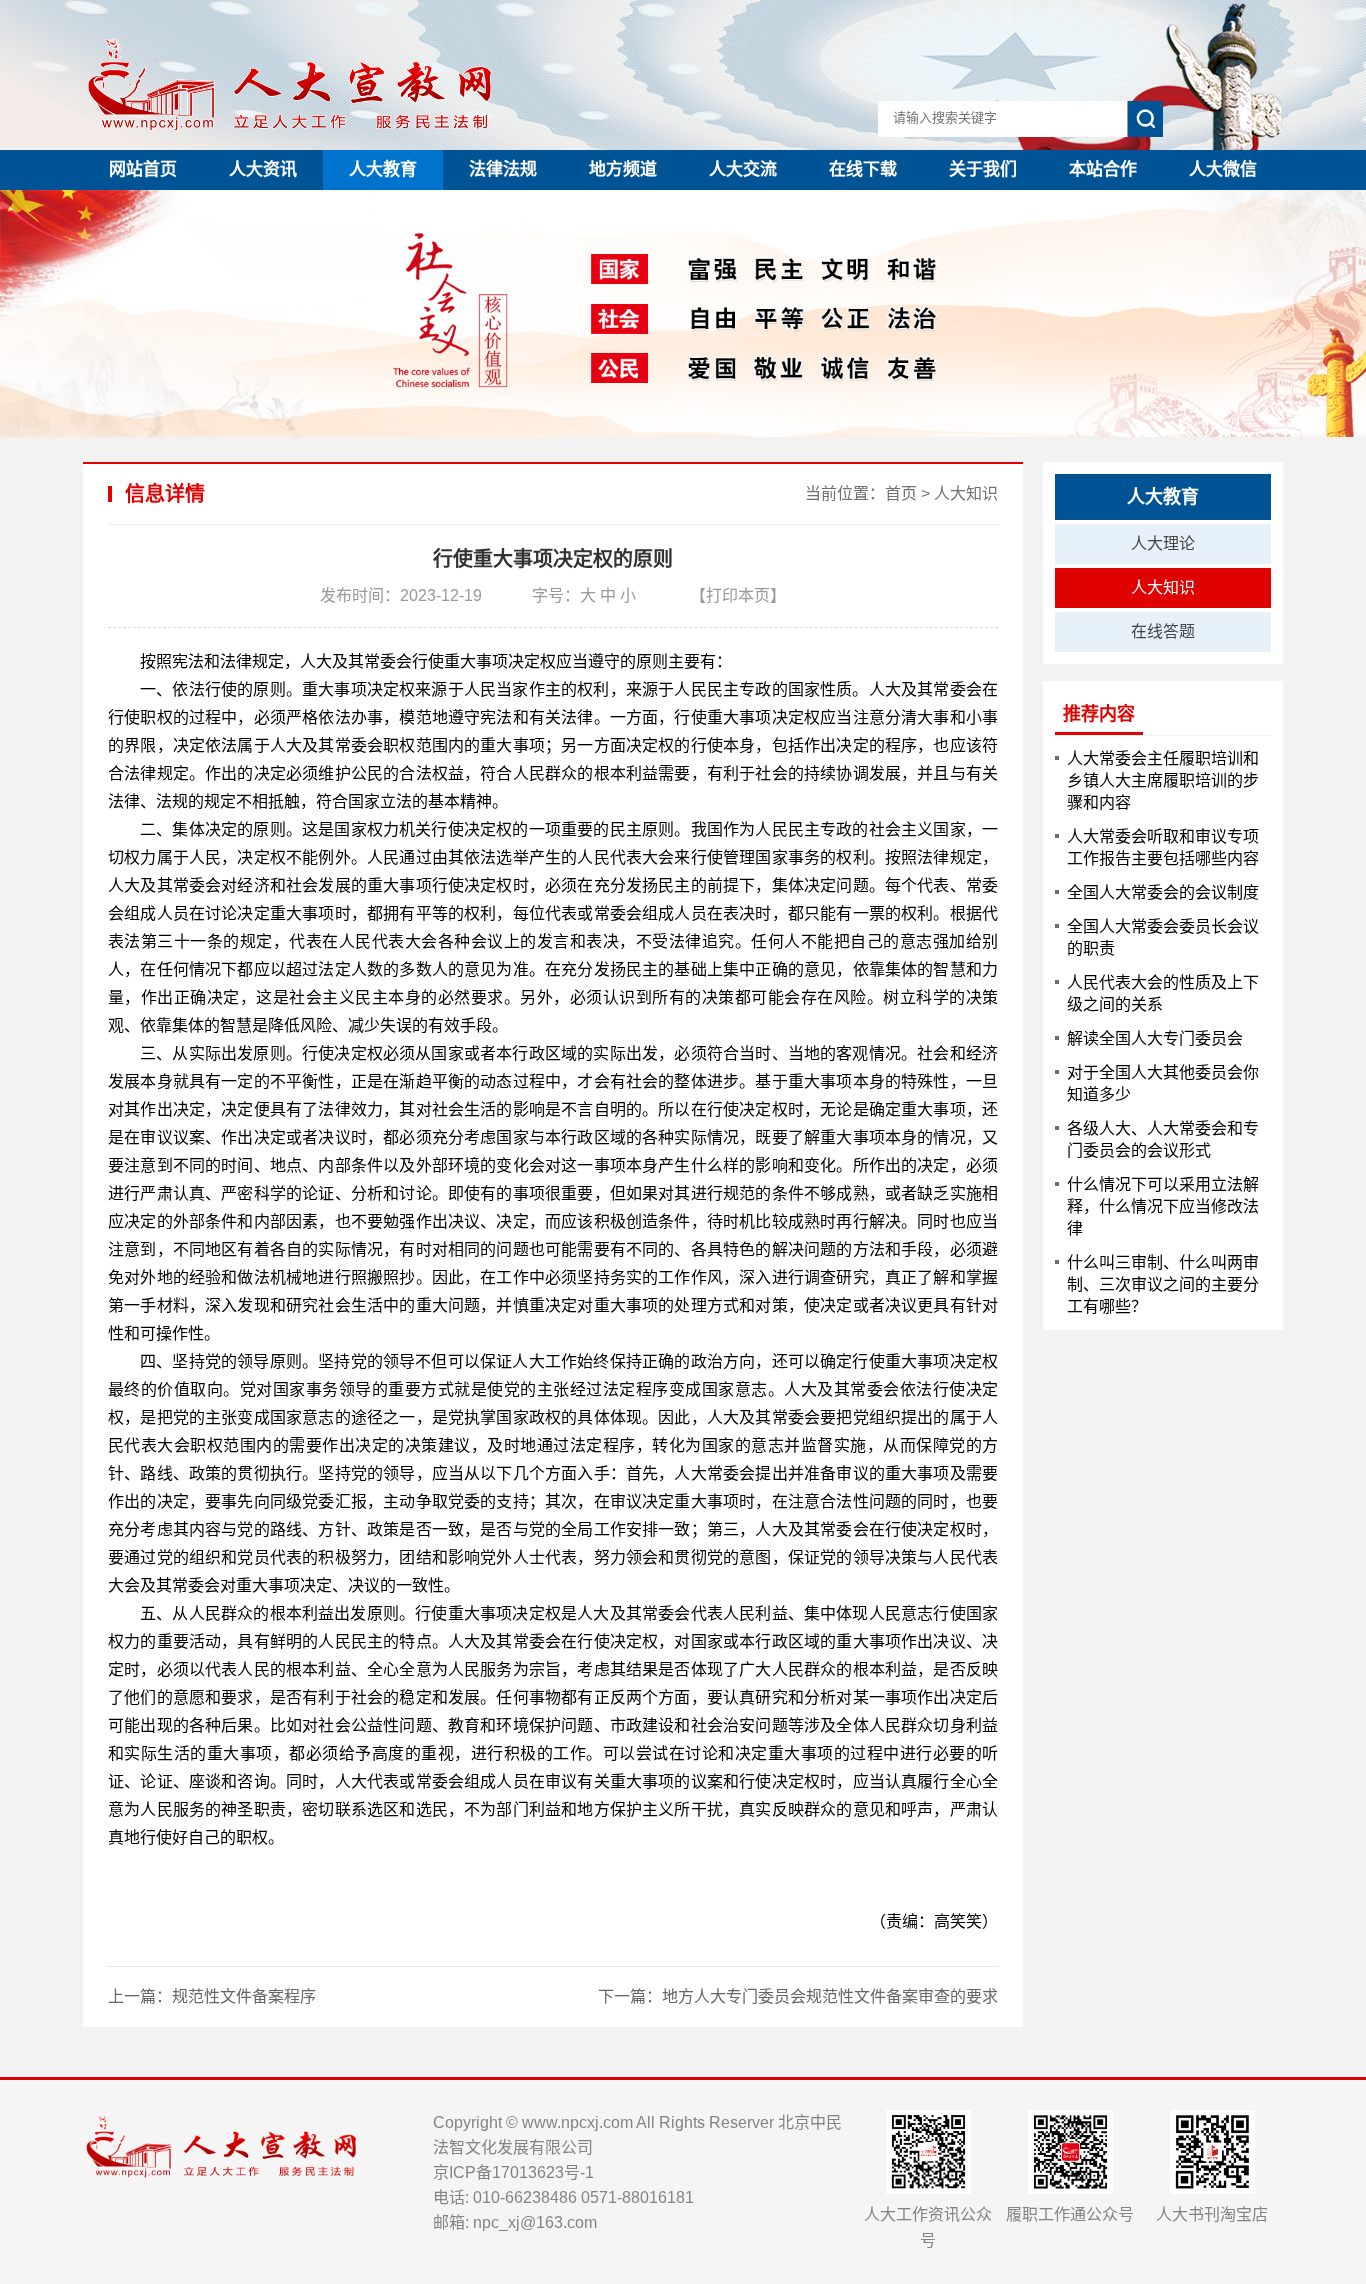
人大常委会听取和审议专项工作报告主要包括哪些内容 (1163, 847)
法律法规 (503, 169)
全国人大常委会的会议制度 (1163, 892)
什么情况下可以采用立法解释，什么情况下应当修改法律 (1163, 1206)
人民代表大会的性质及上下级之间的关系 (1163, 993)
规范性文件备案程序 (244, 1996)
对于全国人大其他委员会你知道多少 (1163, 1083)
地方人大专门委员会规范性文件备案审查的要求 (830, 1996)
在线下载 (863, 169)
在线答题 (1163, 631)
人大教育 (383, 169)
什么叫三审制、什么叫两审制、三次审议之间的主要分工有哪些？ (1163, 1284)
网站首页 (143, 169)
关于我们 (983, 169)
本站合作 (1103, 169)
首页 (901, 493)
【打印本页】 (738, 595)
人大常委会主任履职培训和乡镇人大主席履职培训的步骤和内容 (1163, 780)
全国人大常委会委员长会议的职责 (1163, 937)
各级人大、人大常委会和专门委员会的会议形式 (1163, 1139)
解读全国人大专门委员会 (1155, 1038)
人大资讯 (263, 169)
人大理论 (1163, 543)
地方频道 (623, 169)
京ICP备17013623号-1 (513, 2172)
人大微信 (1223, 169)
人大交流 (743, 169)
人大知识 (966, 493)
